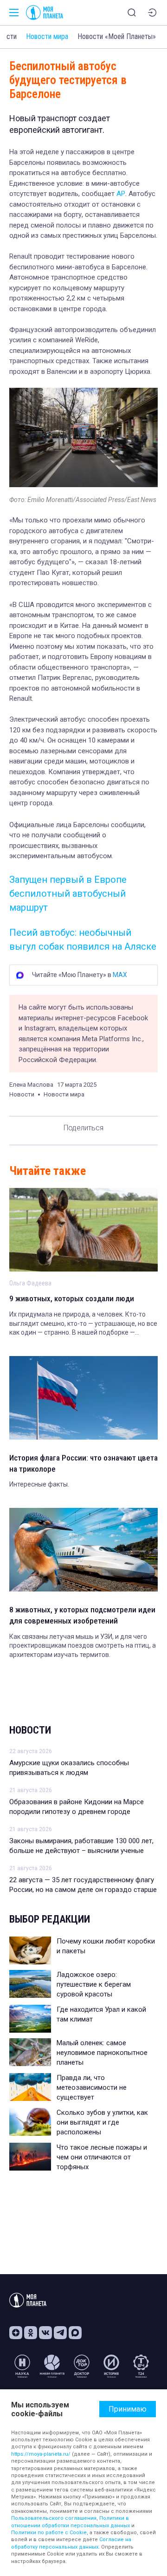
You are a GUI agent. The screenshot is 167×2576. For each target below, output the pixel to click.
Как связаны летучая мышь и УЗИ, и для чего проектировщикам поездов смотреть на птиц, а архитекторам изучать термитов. (83, 1646)
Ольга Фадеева (30, 1283)
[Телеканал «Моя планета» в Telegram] (60, 2333)
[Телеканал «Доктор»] (82, 2366)
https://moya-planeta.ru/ (41, 2454)
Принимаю (128, 2409)
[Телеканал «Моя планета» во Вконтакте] (45, 2333)
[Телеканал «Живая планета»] (52, 2366)
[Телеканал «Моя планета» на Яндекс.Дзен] (16, 2333)
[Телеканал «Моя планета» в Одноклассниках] (31, 2333)
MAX (120, 975)
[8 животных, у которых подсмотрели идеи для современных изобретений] (83, 1550)
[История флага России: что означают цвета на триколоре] (83, 1398)
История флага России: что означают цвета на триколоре (83, 1463)
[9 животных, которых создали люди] (83, 1230)
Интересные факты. (39, 1484)
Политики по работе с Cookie (49, 2533)
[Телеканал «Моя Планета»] (45, 13)
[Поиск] (132, 13)
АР (120, 194)
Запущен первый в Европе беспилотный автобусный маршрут (68, 893)
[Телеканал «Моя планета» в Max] (75, 2333)
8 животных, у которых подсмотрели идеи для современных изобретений (82, 1615)
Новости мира (47, 36)
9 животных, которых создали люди (72, 1298)
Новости (30, 1730)
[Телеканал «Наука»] (22, 2366)
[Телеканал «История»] (111, 2366)
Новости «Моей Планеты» (117, 36)
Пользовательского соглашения (54, 2518)
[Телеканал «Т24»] (141, 2366)
